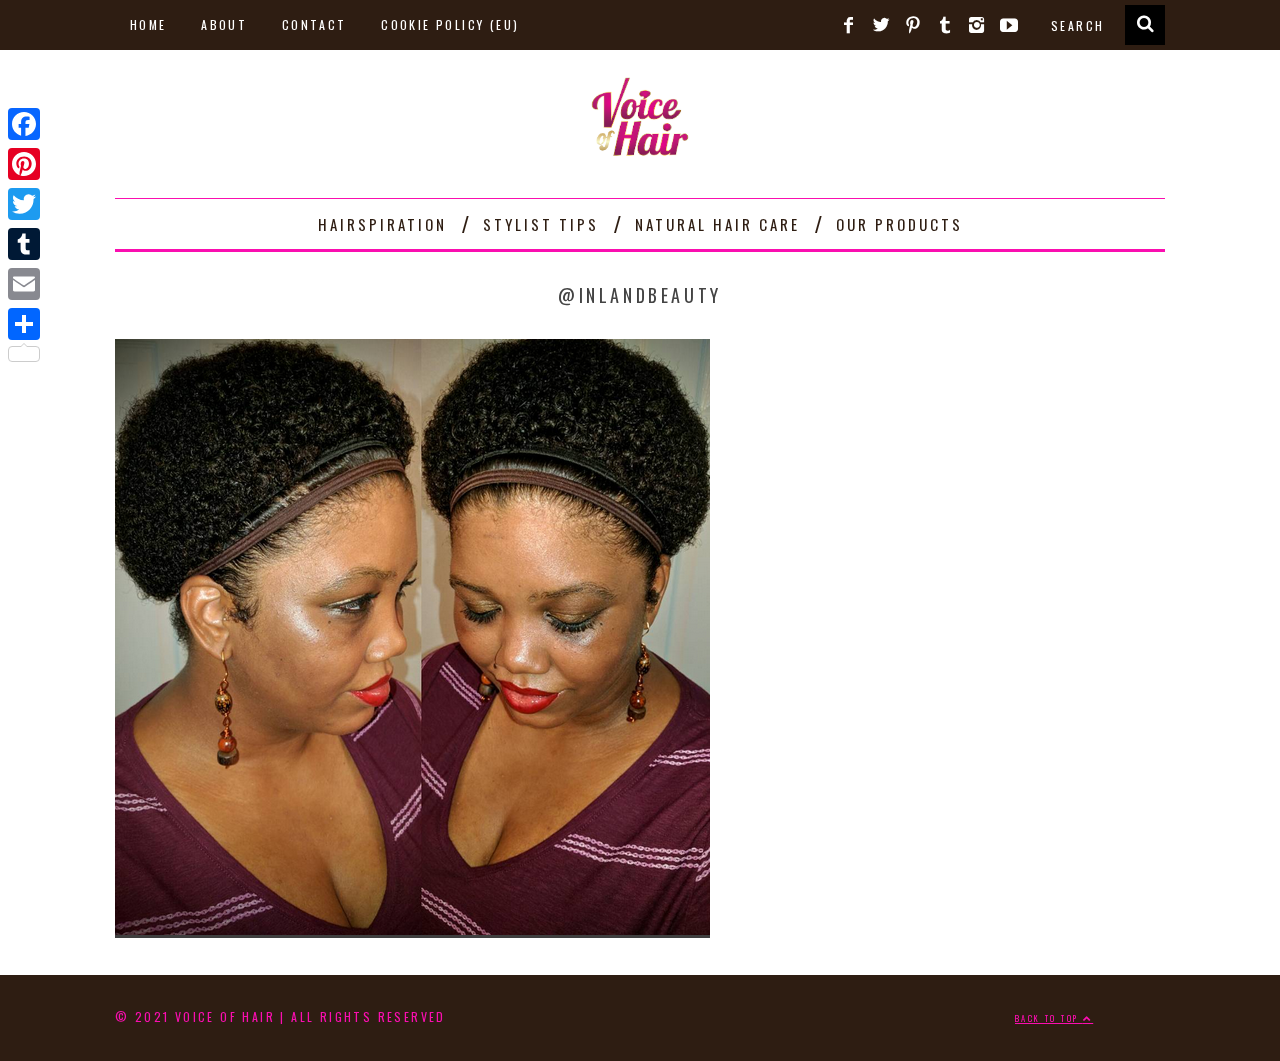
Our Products (899, 224)
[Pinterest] (24, 164)
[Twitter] (24, 204)
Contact (314, 24)
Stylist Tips (541, 224)
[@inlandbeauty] (412, 930)
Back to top (1049, 1018)
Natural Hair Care (717, 224)
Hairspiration (382, 224)
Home (148, 24)
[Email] (24, 284)
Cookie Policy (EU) (450, 24)
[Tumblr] (24, 244)
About (224, 24)
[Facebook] (24, 124)
